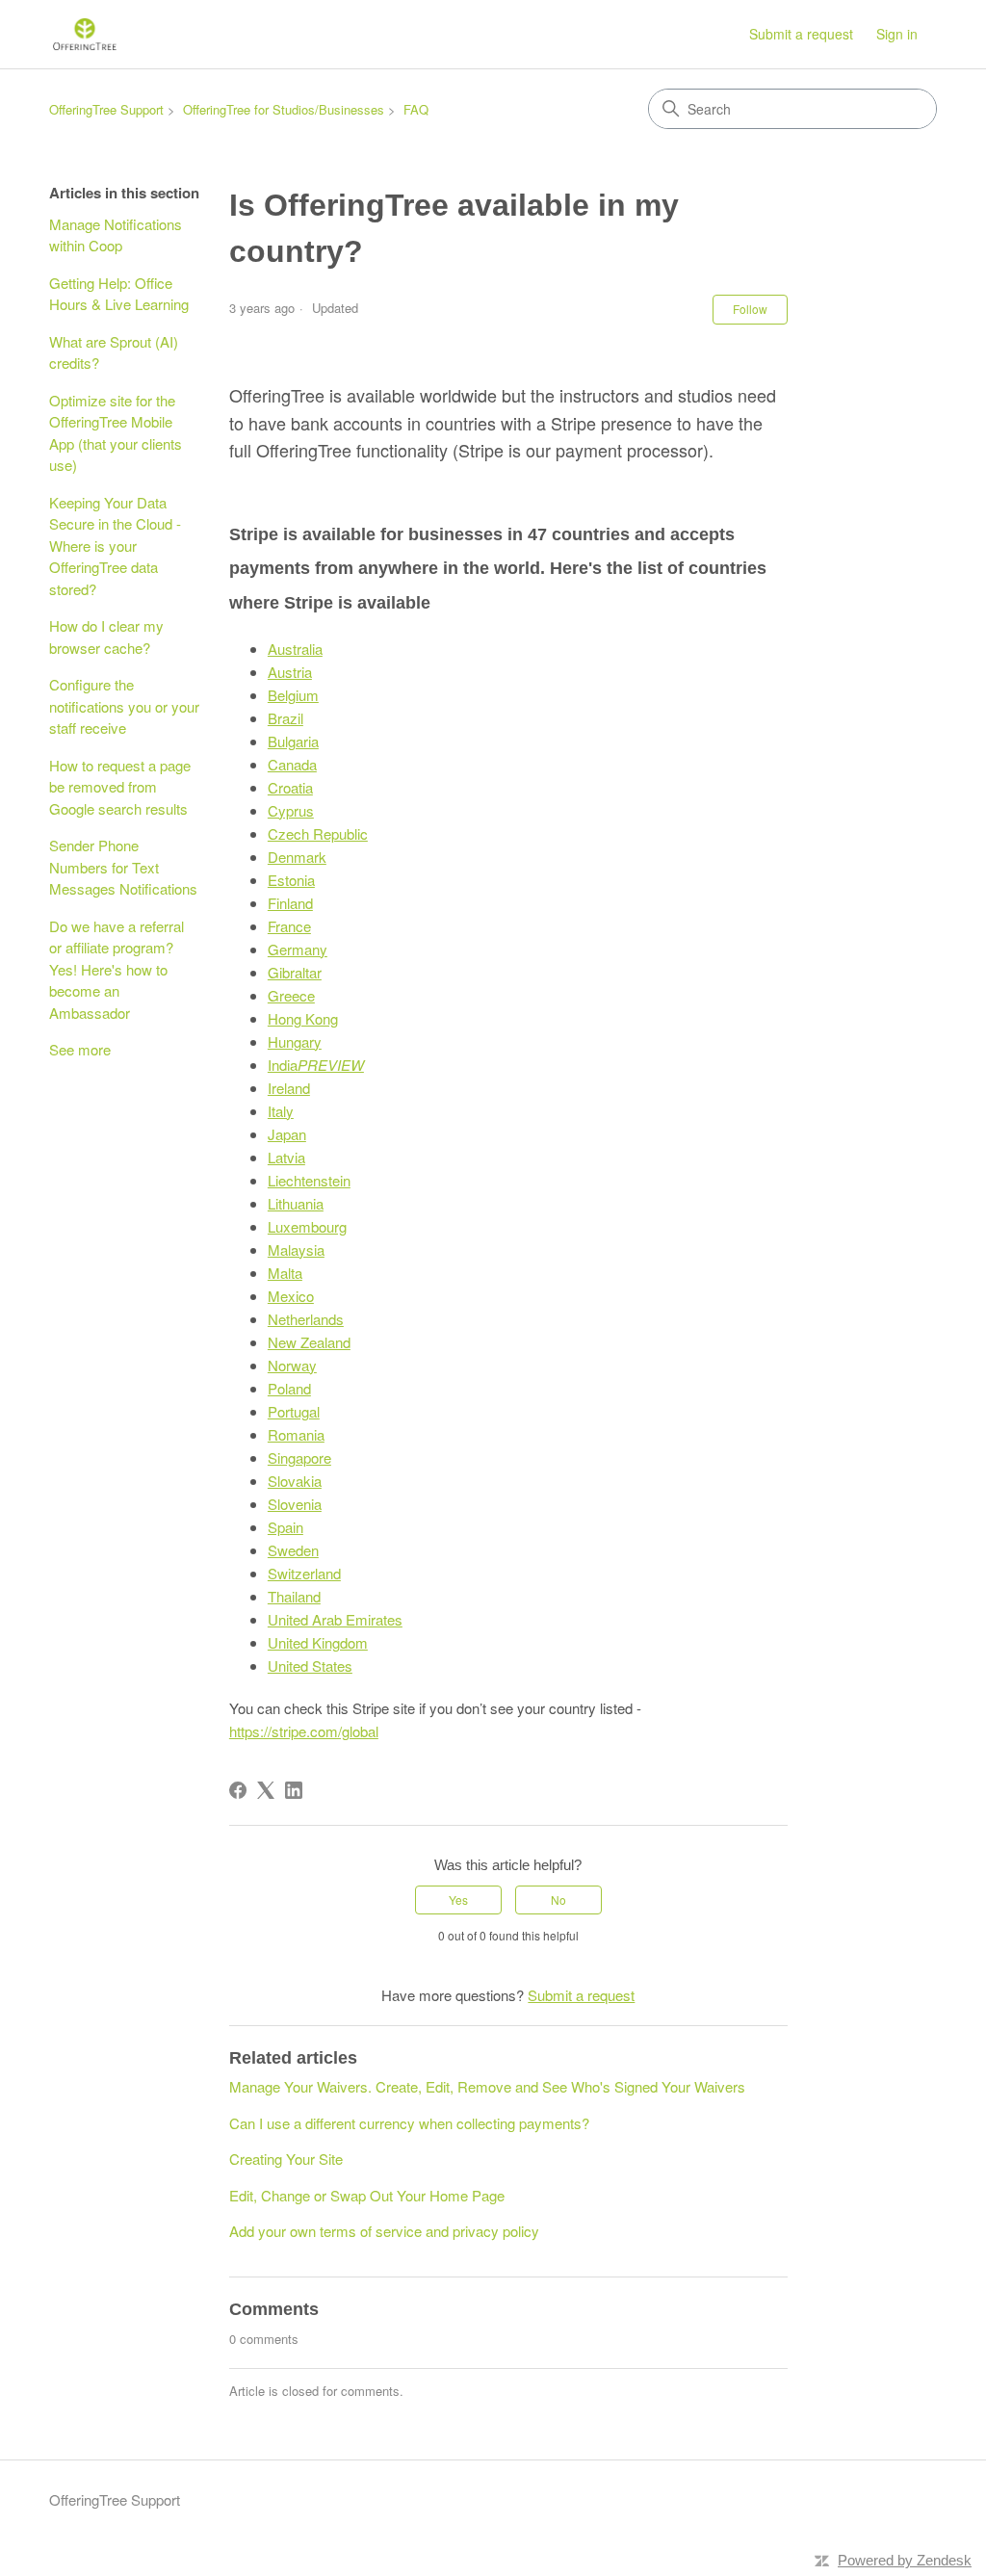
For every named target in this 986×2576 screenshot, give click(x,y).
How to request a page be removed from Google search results (120, 787)
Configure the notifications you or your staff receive (124, 706)
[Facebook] (238, 1790)
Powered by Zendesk (905, 2560)
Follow (750, 309)
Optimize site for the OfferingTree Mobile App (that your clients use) (116, 433)
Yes (458, 1899)
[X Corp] (266, 1790)
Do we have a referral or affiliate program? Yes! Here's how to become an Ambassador (117, 969)
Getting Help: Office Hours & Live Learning (119, 294)
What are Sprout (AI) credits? (114, 352)
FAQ (416, 109)
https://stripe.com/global (304, 1731)
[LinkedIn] (294, 1790)
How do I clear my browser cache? (106, 637)
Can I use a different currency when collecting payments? (409, 2123)
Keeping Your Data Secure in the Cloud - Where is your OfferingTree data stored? (115, 546)
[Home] (85, 34)
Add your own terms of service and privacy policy (384, 2231)
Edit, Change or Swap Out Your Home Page (367, 2195)
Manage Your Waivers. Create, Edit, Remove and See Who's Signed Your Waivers (487, 2086)
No (558, 1899)
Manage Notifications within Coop (116, 235)
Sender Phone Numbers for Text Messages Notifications (123, 867)
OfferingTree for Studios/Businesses (284, 109)
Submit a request (801, 34)
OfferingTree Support (106, 109)
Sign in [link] (897, 34)
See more (80, 1049)
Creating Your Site (286, 2159)
